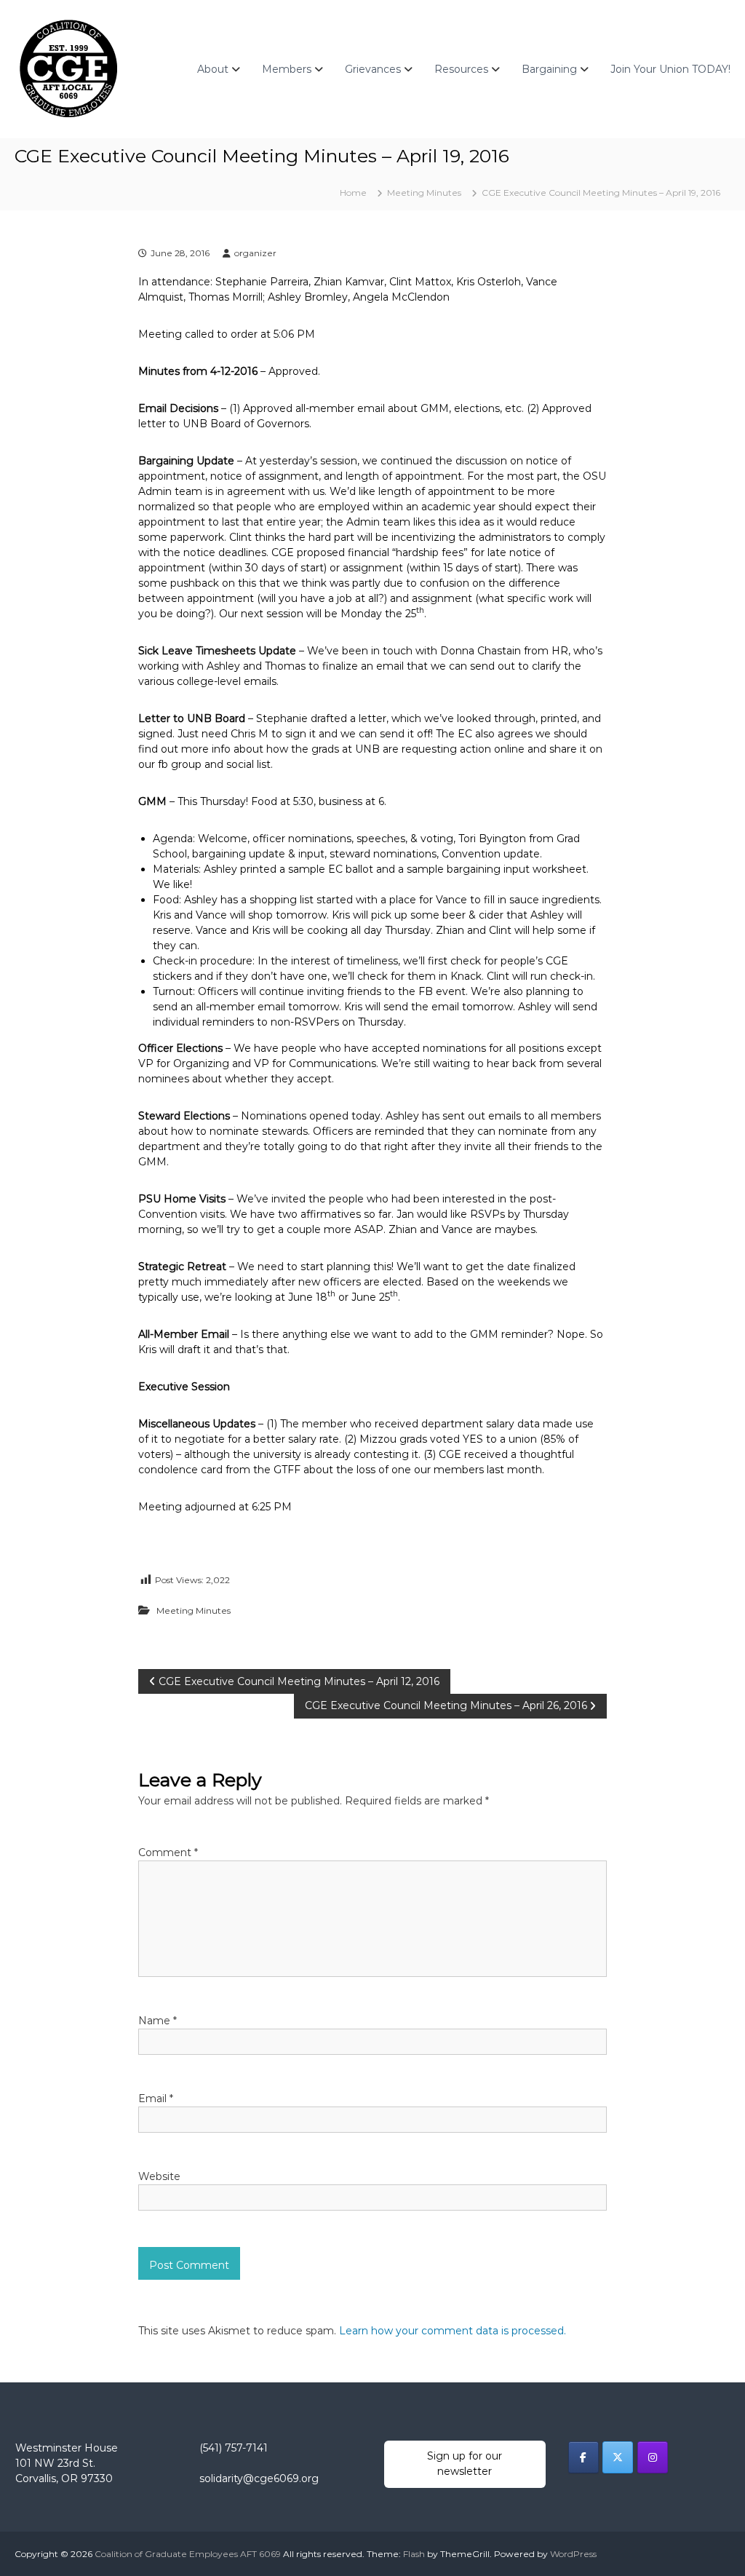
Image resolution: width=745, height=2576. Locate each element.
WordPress (573, 2554)
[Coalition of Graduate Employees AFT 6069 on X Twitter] (618, 2457)
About (213, 69)
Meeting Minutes (424, 193)
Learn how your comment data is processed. (453, 2331)
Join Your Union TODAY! (670, 69)
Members (287, 69)
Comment (168, 1852)
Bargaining (549, 69)
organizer (255, 253)
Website (159, 2176)
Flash (414, 2554)
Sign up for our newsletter (465, 2464)
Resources (461, 69)
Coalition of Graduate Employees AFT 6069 (188, 2554)
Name (158, 2021)
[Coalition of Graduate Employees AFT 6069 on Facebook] (583, 2457)
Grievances (373, 69)
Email (156, 2099)
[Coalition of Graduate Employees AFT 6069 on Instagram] (653, 2457)
